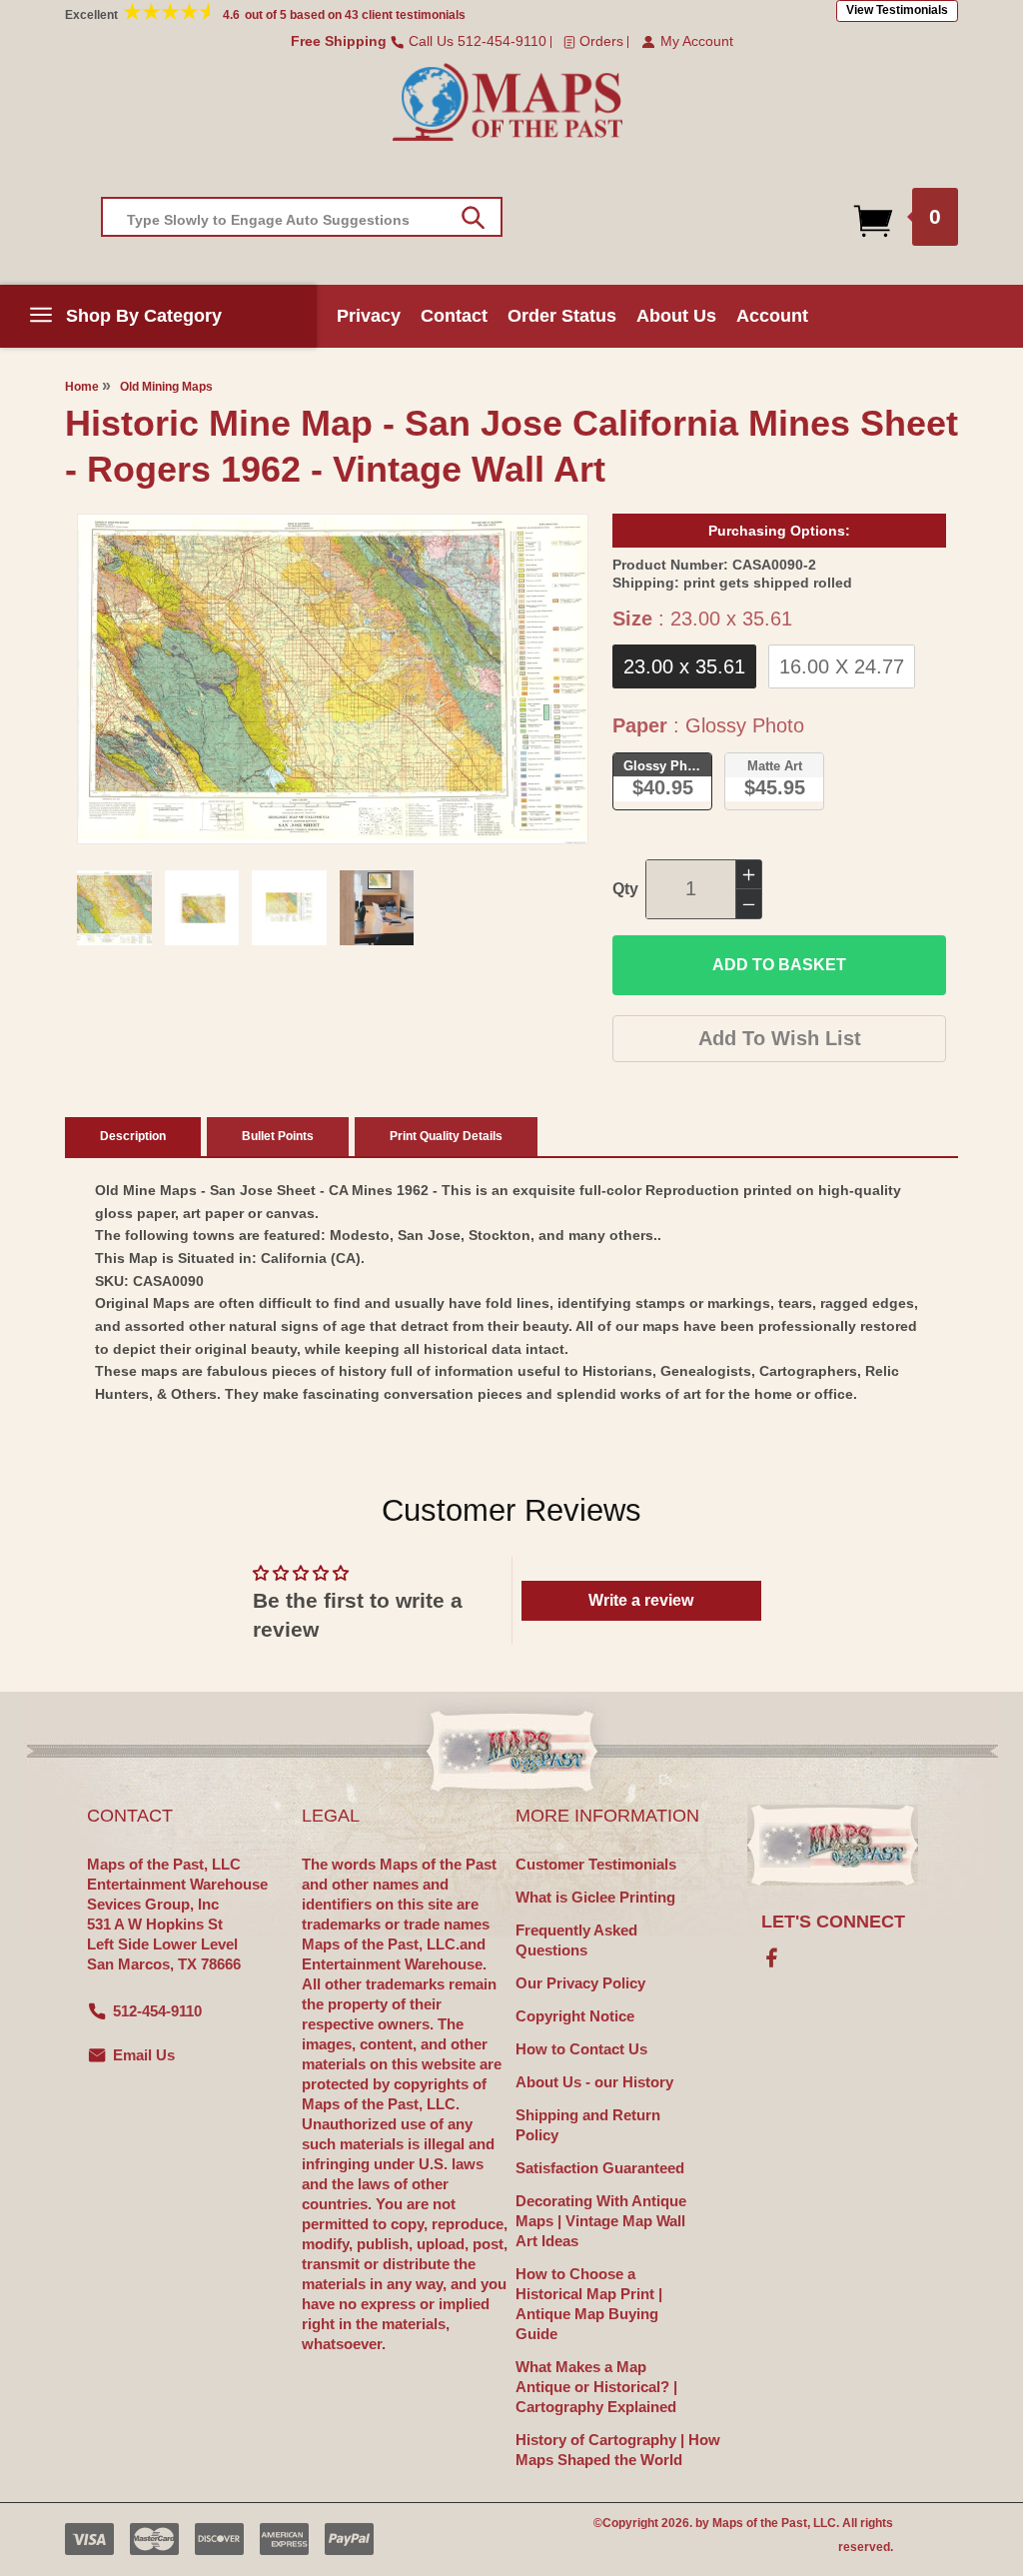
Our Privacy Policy (580, 1983)
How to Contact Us (581, 2049)
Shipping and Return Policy (588, 2125)
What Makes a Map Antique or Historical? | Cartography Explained (596, 2387)
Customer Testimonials (596, 1864)
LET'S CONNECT (833, 1922)
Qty (625, 889)
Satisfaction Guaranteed (600, 2168)
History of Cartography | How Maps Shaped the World (618, 2450)
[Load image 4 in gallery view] (377, 908)
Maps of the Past (760, 2523)
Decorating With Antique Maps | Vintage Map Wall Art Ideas (601, 2221)
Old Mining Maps (166, 387)
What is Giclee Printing (595, 1897)
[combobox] (302, 217)
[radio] (684, 666)
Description (133, 1136)
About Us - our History (594, 2082)
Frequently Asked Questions (576, 1940)
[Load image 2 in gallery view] (202, 908)
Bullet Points (278, 1136)
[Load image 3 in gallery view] (289, 908)
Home (82, 387)
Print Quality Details (446, 1136)
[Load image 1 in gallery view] (114, 908)
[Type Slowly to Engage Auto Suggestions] (473, 218)
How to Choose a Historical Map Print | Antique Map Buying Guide (589, 2304)
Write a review (641, 1600)
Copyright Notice (575, 2016)
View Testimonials (897, 10)
